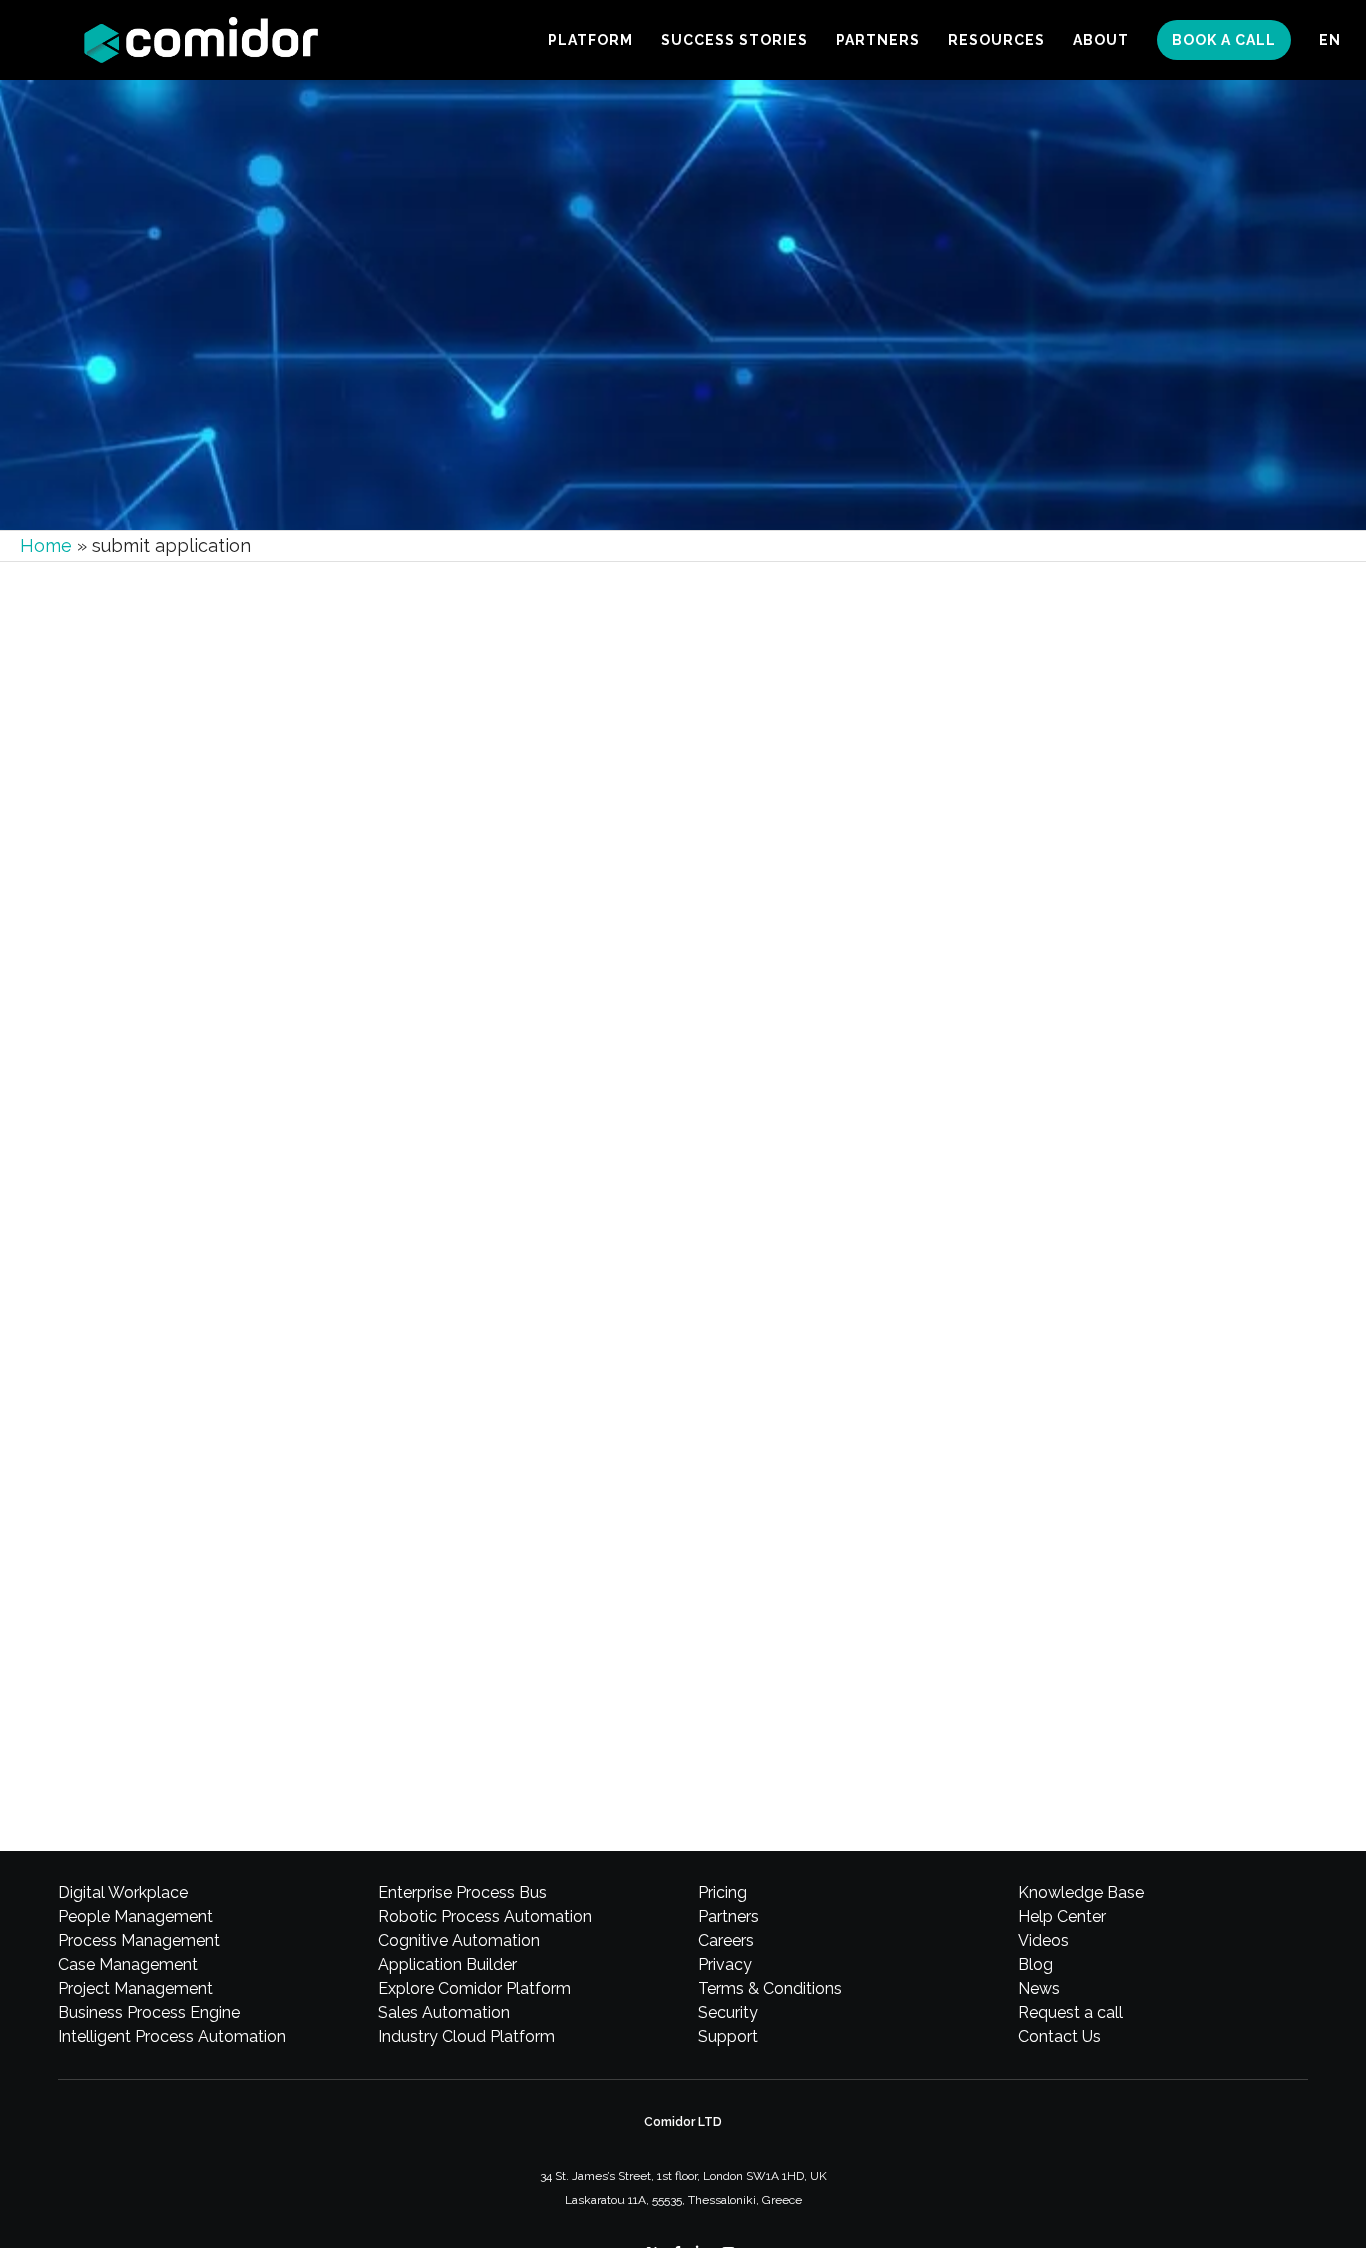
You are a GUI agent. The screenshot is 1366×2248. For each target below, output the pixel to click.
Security (728, 2012)
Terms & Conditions (770, 1988)
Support (728, 2036)
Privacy (725, 1964)
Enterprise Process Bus (462, 1892)
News (1039, 1988)
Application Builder (447, 1964)
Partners (728, 1916)
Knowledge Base (1081, 1892)
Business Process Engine (149, 2012)
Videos (1043, 1940)
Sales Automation (444, 2012)
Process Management (139, 1940)
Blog (1035, 1964)
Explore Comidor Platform (474, 1988)
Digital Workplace (123, 1892)
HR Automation (153, 1629)
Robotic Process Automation (485, 1916)
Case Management (128, 1964)
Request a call (1070, 2012)
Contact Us (1059, 2036)
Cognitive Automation (459, 1940)
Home (46, 545)
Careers (726, 1940)
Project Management (135, 1988)
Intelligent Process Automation (172, 2036)
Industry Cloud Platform (466, 2036)
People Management (135, 1916)
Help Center (1062, 1916)
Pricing (722, 1892)
